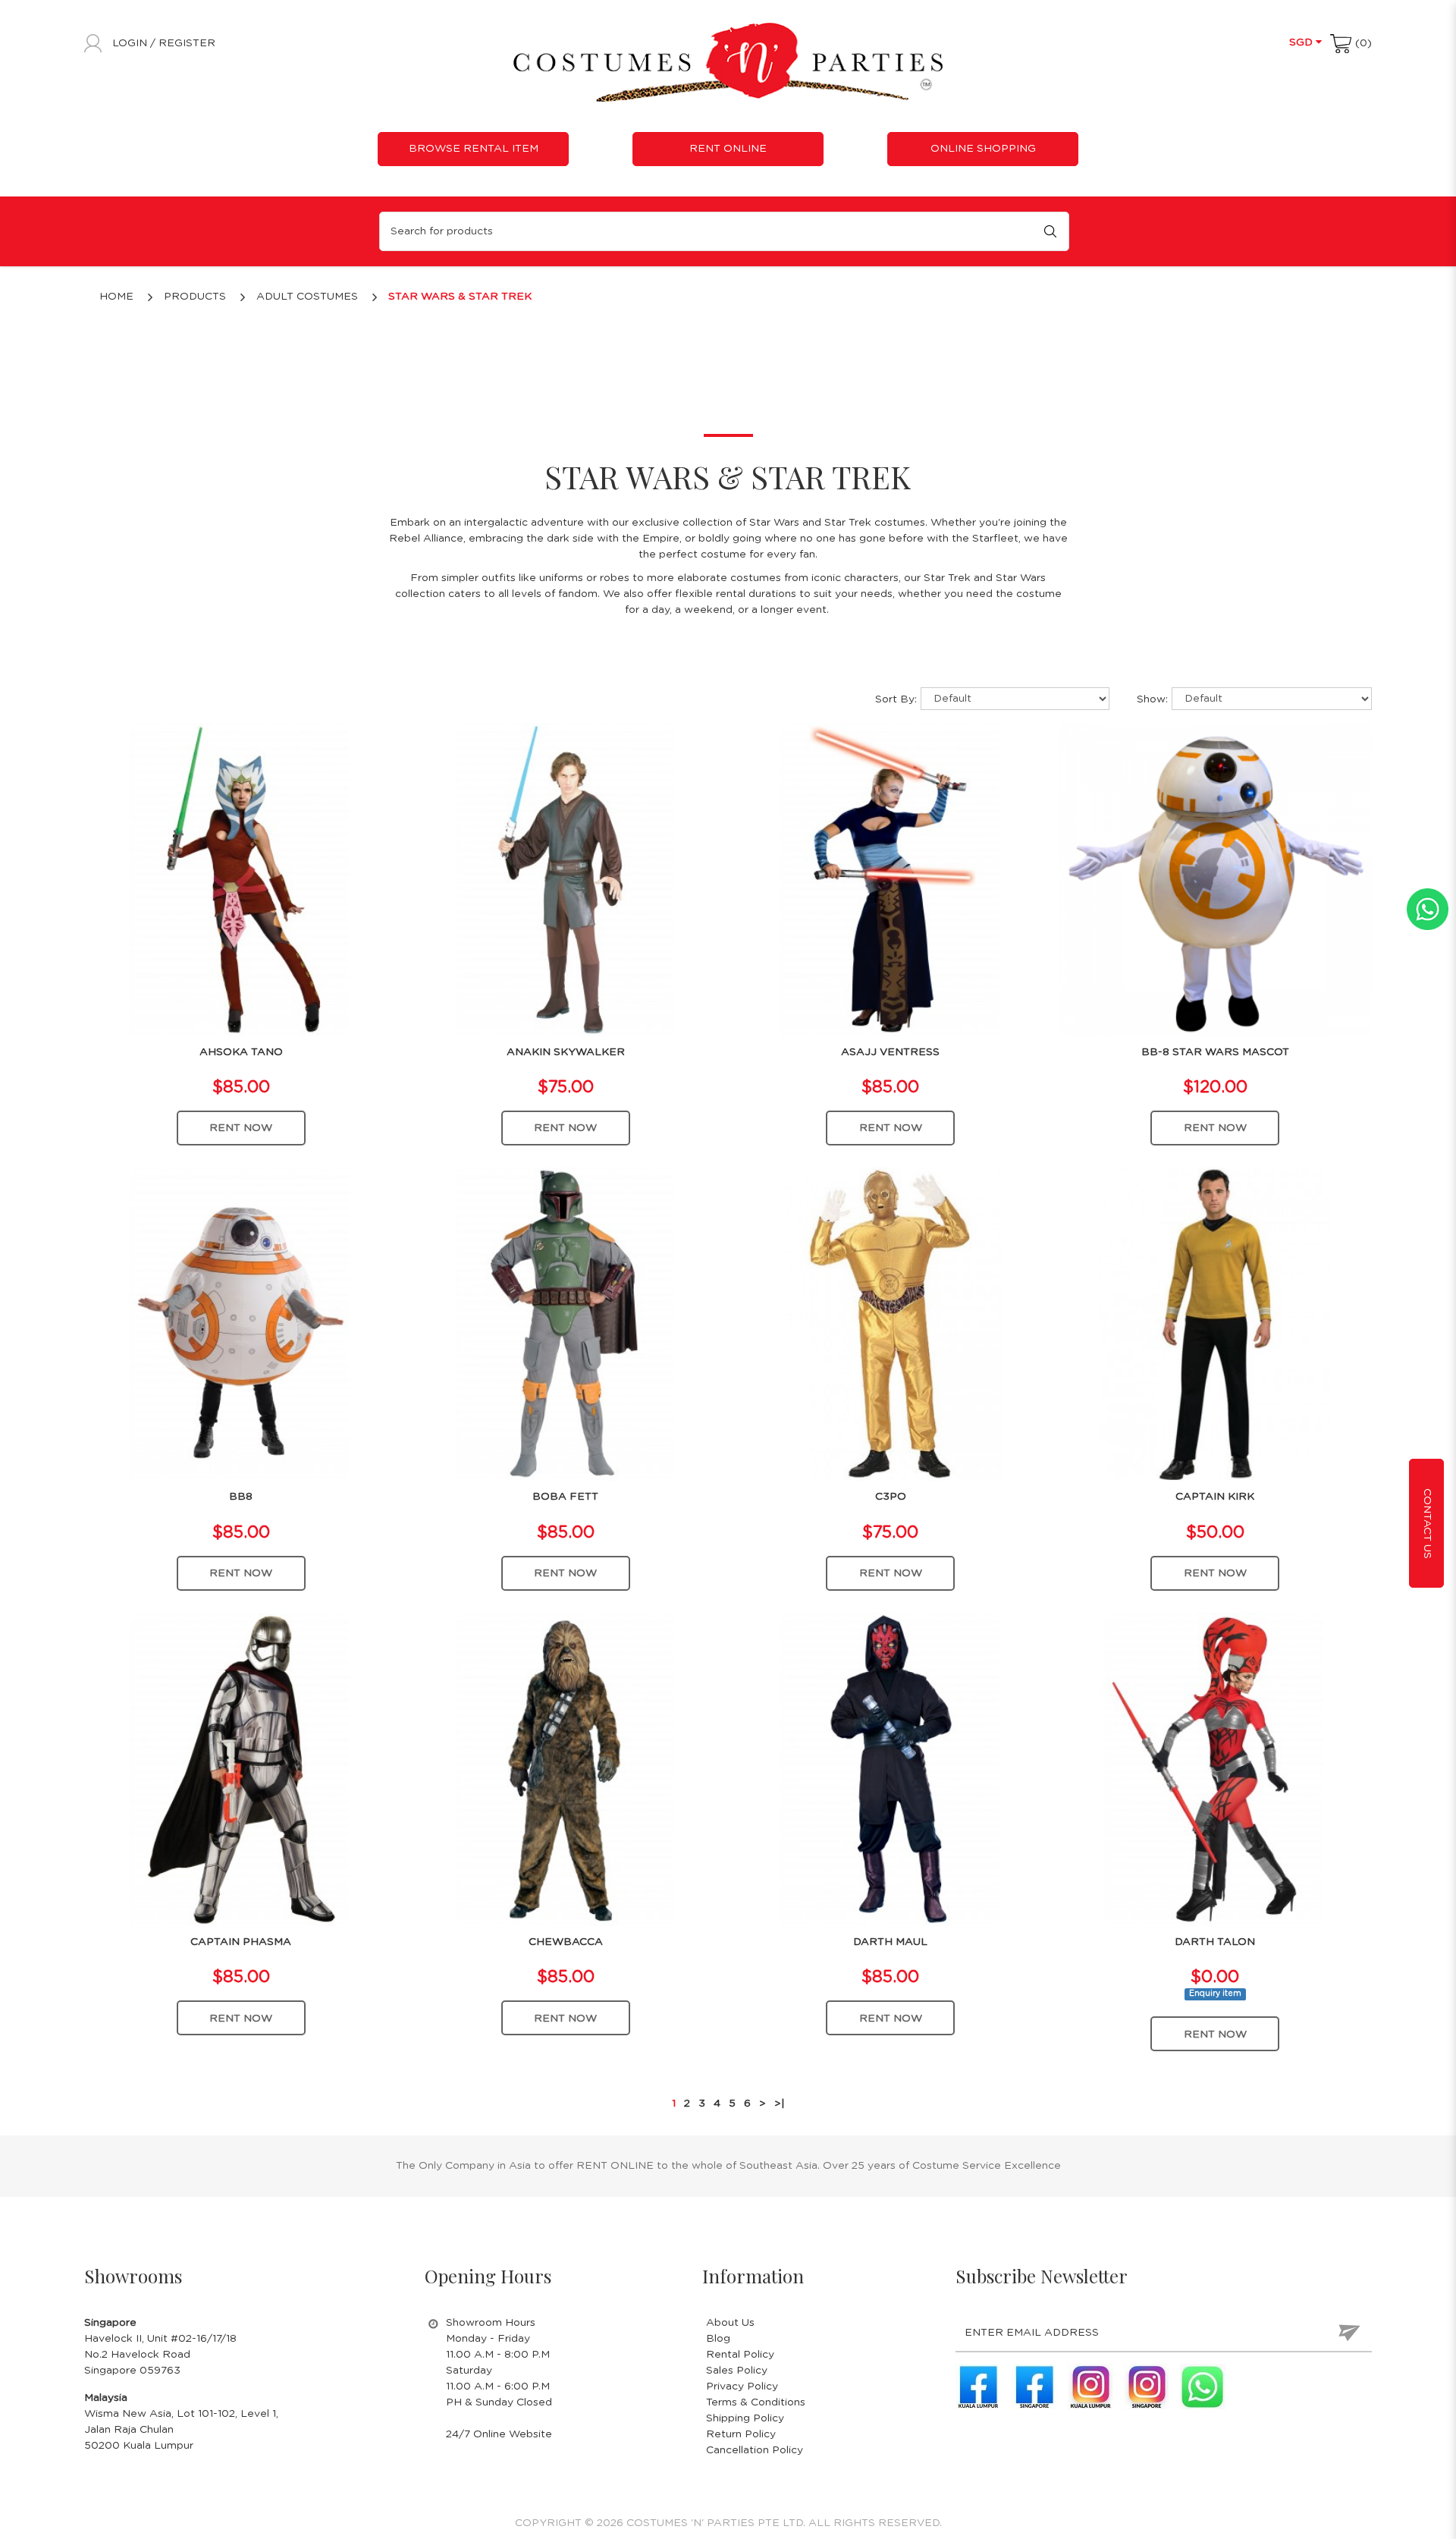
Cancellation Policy (755, 2450)
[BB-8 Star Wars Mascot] (1215, 879)
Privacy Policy (742, 2387)
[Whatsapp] (1203, 2387)
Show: (1152, 699)
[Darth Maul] (891, 1769)
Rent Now (241, 1128)
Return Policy (741, 2434)
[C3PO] (891, 1324)
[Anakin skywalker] (565, 879)
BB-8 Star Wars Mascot (1215, 1052)
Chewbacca (566, 1942)
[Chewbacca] (565, 1769)
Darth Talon (1215, 1942)
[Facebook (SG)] (1034, 2387)
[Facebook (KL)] (978, 2387)
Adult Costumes (307, 297)
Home (116, 297)
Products (195, 297)
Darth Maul (890, 1942)
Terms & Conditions (756, 2402)
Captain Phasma (241, 1942)
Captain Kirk (1215, 1497)
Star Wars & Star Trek (460, 297)
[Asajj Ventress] (891, 879)
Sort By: (896, 699)
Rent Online (728, 149)
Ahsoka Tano (241, 1052)
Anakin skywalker (566, 1052)
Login (131, 43)
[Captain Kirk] (1215, 1324)
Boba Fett (565, 1497)
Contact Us (1427, 1524)
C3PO (891, 1497)
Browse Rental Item (474, 149)
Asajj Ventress (890, 1052)
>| (780, 2104)
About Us (730, 2323)
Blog (718, 2339)
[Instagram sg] (1147, 2387)
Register (187, 43)
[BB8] (241, 1324)
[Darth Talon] (1215, 1769)
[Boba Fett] (565, 1324)
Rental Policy (740, 2355)
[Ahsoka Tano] (241, 879)
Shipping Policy (745, 2418)
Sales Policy (737, 2371)
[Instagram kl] (1090, 2387)
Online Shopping (983, 149)
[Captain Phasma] (241, 1769)
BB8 (241, 1497)
